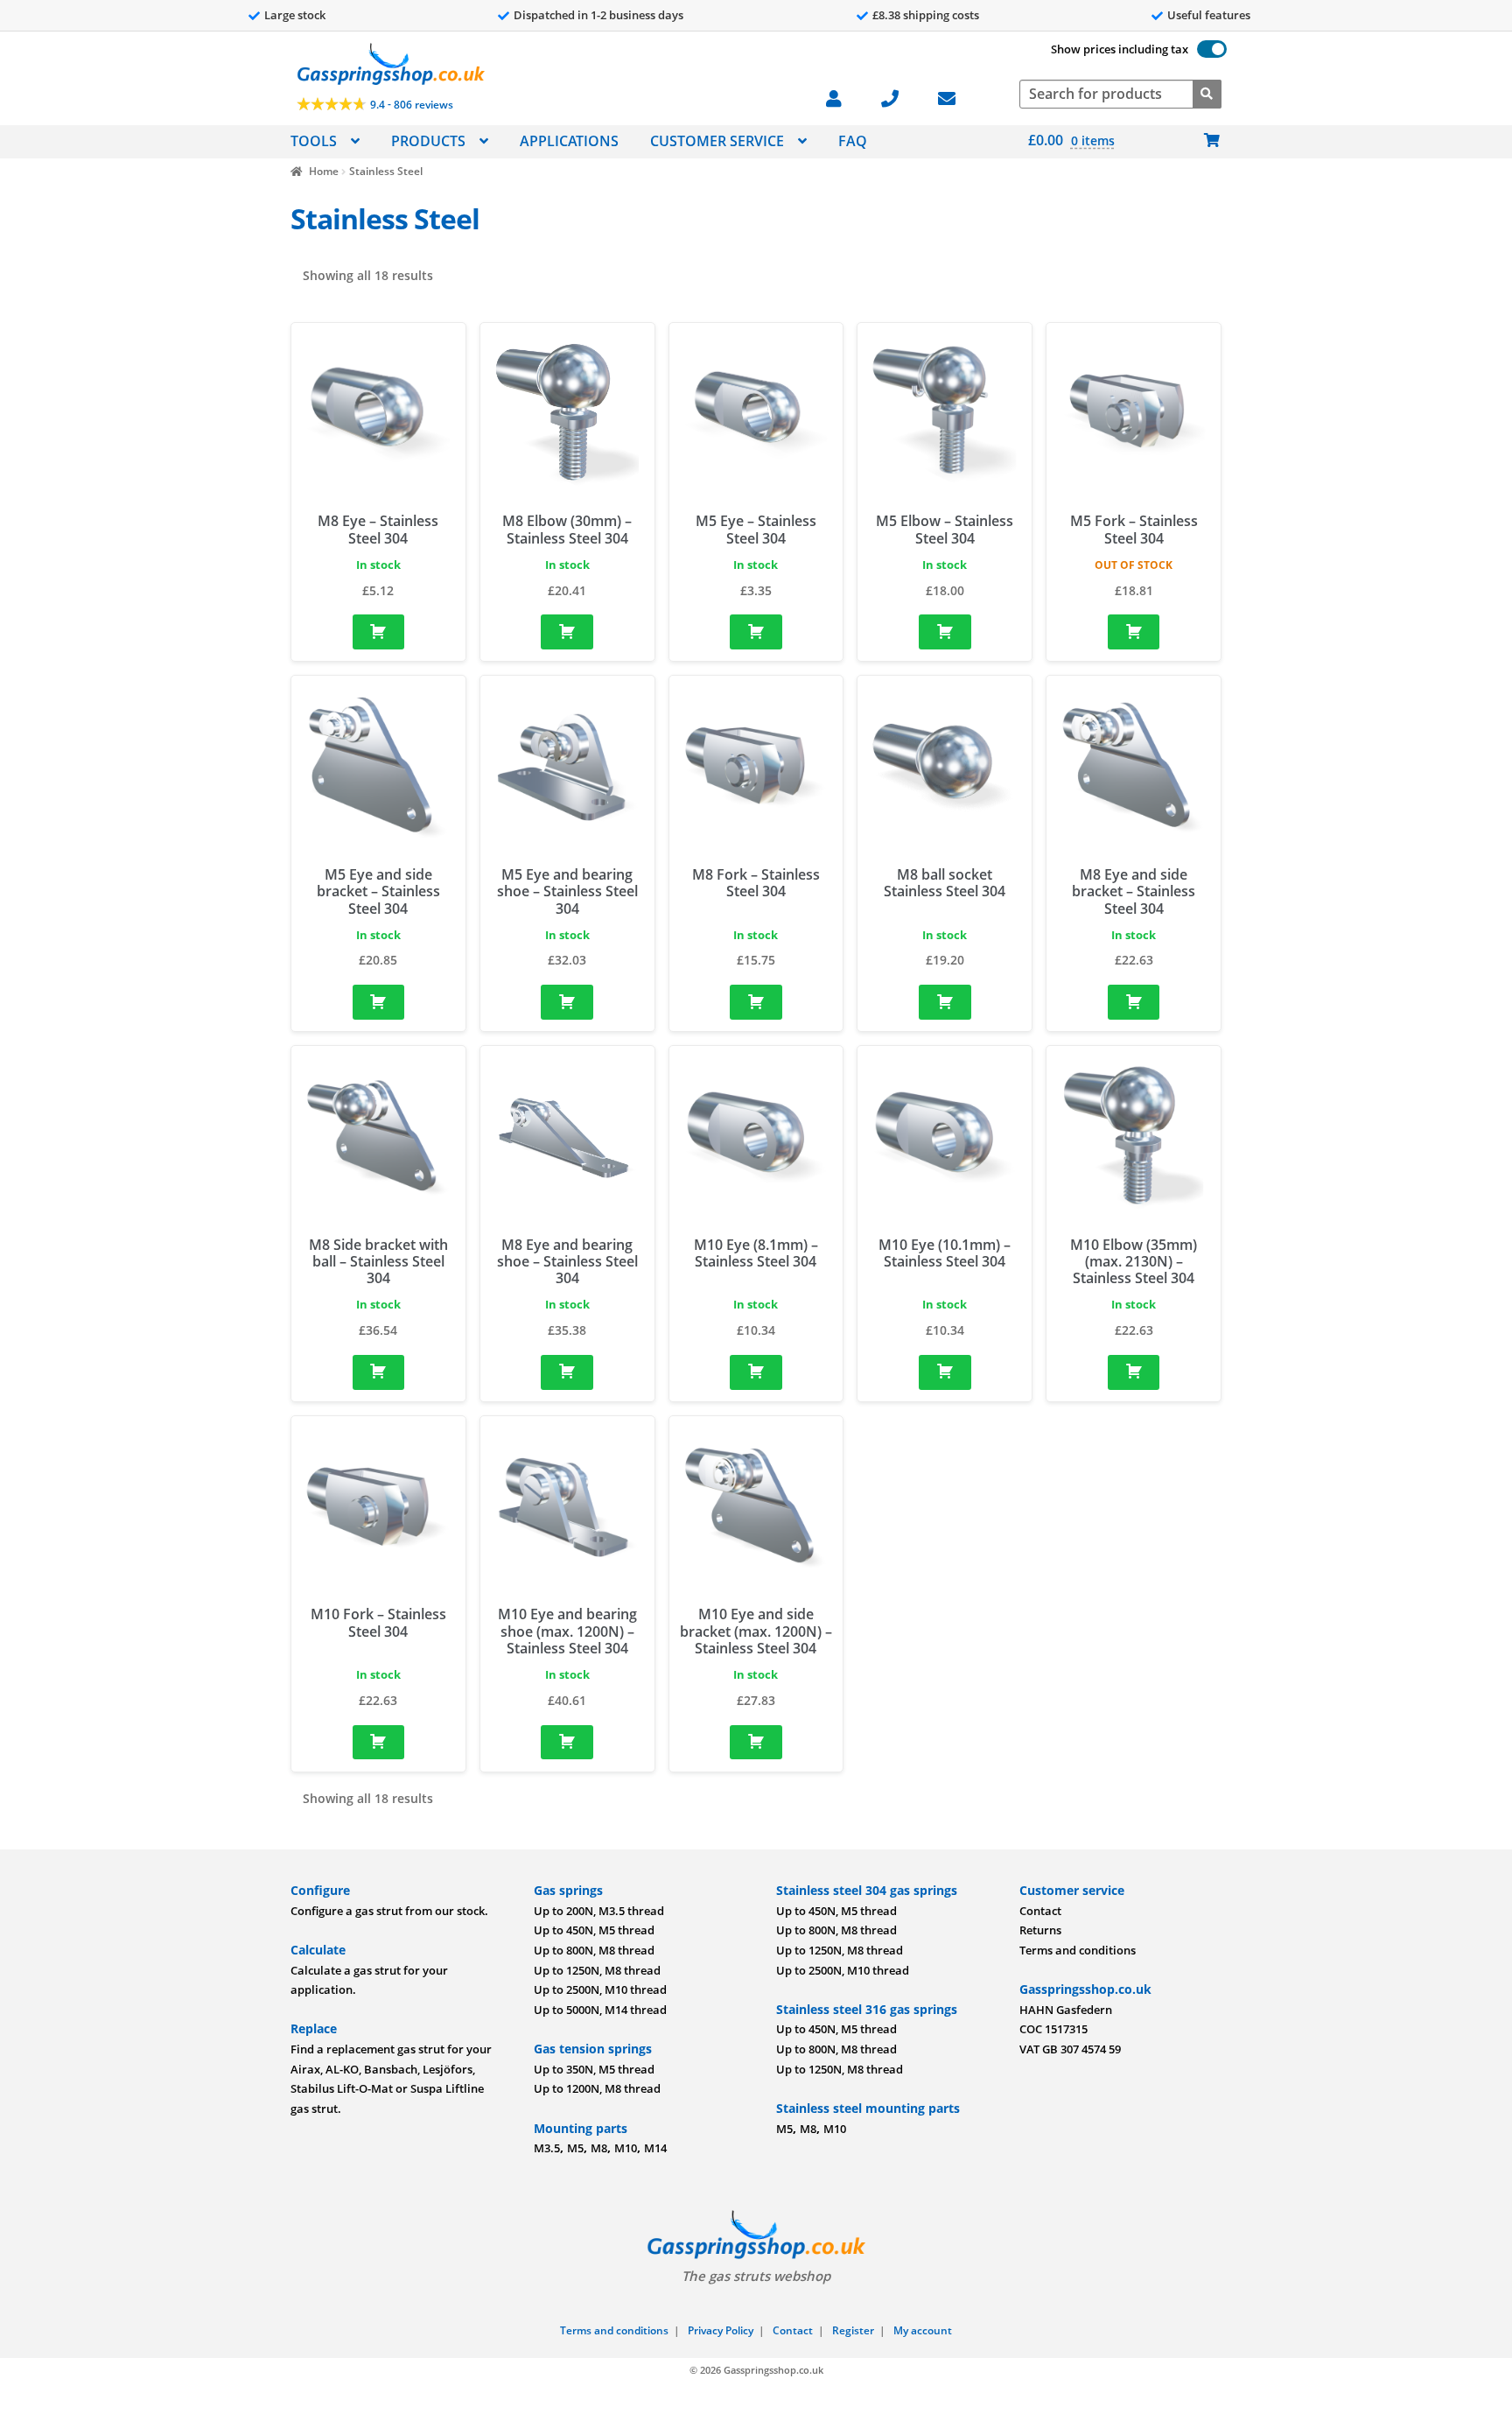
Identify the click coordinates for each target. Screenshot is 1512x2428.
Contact (1040, 1911)
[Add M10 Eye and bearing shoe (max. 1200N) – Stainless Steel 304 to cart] (567, 1743)
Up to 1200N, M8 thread (597, 2088)
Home (323, 171)
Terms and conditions (1078, 1950)
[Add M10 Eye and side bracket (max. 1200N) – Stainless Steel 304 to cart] (756, 1743)
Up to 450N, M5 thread (594, 1930)
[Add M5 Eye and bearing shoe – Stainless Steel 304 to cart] (567, 1002)
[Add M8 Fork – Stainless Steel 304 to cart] (756, 1002)
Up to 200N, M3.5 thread (599, 1911)
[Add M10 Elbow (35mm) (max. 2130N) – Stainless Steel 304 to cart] (1134, 1372)
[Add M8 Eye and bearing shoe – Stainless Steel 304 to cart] (567, 1372)
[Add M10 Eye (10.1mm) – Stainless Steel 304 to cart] (945, 1372)
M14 (655, 2148)
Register (853, 2330)
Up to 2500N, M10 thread (600, 1989)
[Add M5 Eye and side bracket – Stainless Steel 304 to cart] (379, 1002)
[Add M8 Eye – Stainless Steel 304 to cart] (379, 632)
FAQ (853, 141)
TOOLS (314, 141)
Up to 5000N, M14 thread (600, 2010)
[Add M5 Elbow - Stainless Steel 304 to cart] (945, 632)
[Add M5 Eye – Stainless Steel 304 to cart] (756, 632)
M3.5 (547, 2148)
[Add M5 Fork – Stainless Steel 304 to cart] (1134, 632)
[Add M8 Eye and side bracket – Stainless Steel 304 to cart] (1134, 1002)
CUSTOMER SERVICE (717, 141)
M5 (575, 2148)
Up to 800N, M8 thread (594, 1950)
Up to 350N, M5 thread (594, 2069)
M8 (599, 2148)
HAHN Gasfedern (1066, 2010)
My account (923, 2330)
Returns (1040, 1930)
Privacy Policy (721, 2330)
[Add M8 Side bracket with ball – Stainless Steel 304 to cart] (379, 1372)
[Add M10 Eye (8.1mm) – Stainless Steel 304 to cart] (756, 1372)
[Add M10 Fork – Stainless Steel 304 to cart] (379, 1743)
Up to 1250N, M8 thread (597, 1970)
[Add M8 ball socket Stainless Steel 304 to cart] (945, 1002)
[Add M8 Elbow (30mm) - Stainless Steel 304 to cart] (567, 632)
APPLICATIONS (569, 141)
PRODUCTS (428, 141)
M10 (626, 2148)
